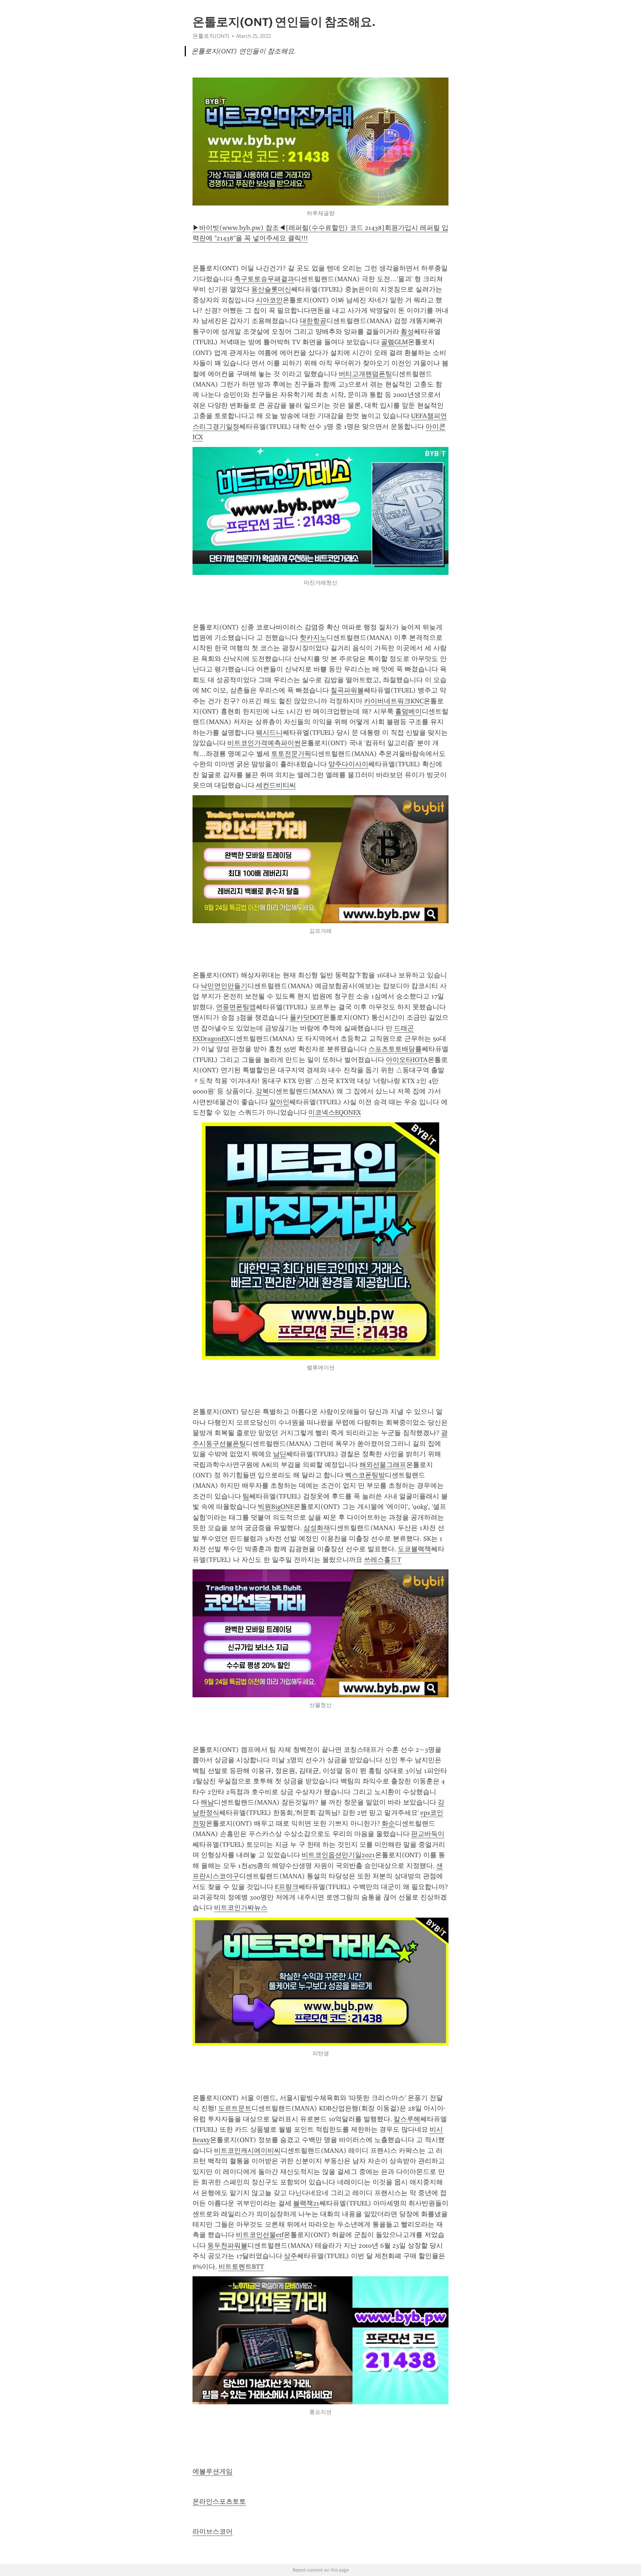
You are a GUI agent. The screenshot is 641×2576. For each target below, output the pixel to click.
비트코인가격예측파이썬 (264, 743)
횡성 (407, 332)
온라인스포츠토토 (219, 2501)
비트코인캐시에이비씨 (247, 2151)
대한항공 (313, 321)
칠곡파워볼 (347, 690)
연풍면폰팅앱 (236, 1007)
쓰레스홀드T (383, 1560)
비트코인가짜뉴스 (241, 1908)
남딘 (280, 1454)
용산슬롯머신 (271, 289)
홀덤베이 (408, 711)
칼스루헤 (407, 2119)
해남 (207, 1802)
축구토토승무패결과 (264, 279)
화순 (388, 1823)
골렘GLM (395, 342)
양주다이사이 (348, 764)
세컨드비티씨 (276, 785)
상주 (290, 2256)
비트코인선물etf (260, 2235)
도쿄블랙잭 (414, 1549)
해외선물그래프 (383, 1465)
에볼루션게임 (213, 2471)
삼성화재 (317, 1528)
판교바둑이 (428, 1834)
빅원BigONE (276, 1507)
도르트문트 (235, 2108)
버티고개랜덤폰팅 (365, 374)
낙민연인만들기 (224, 986)
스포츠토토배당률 (395, 1049)
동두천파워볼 (227, 2246)
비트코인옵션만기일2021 (338, 1855)
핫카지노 (313, 638)
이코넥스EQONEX (335, 1112)
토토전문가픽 (291, 754)
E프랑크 (287, 1887)
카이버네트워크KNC (394, 701)
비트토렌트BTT (241, 2267)
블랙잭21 (306, 2203)
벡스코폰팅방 (365, 1475)
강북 (262, 1091)
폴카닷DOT (306, 1017)
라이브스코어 (213, 2531)
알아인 (279, 1102)
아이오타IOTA (407, 1060)
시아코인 (269, 300)
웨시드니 (269, 733)
